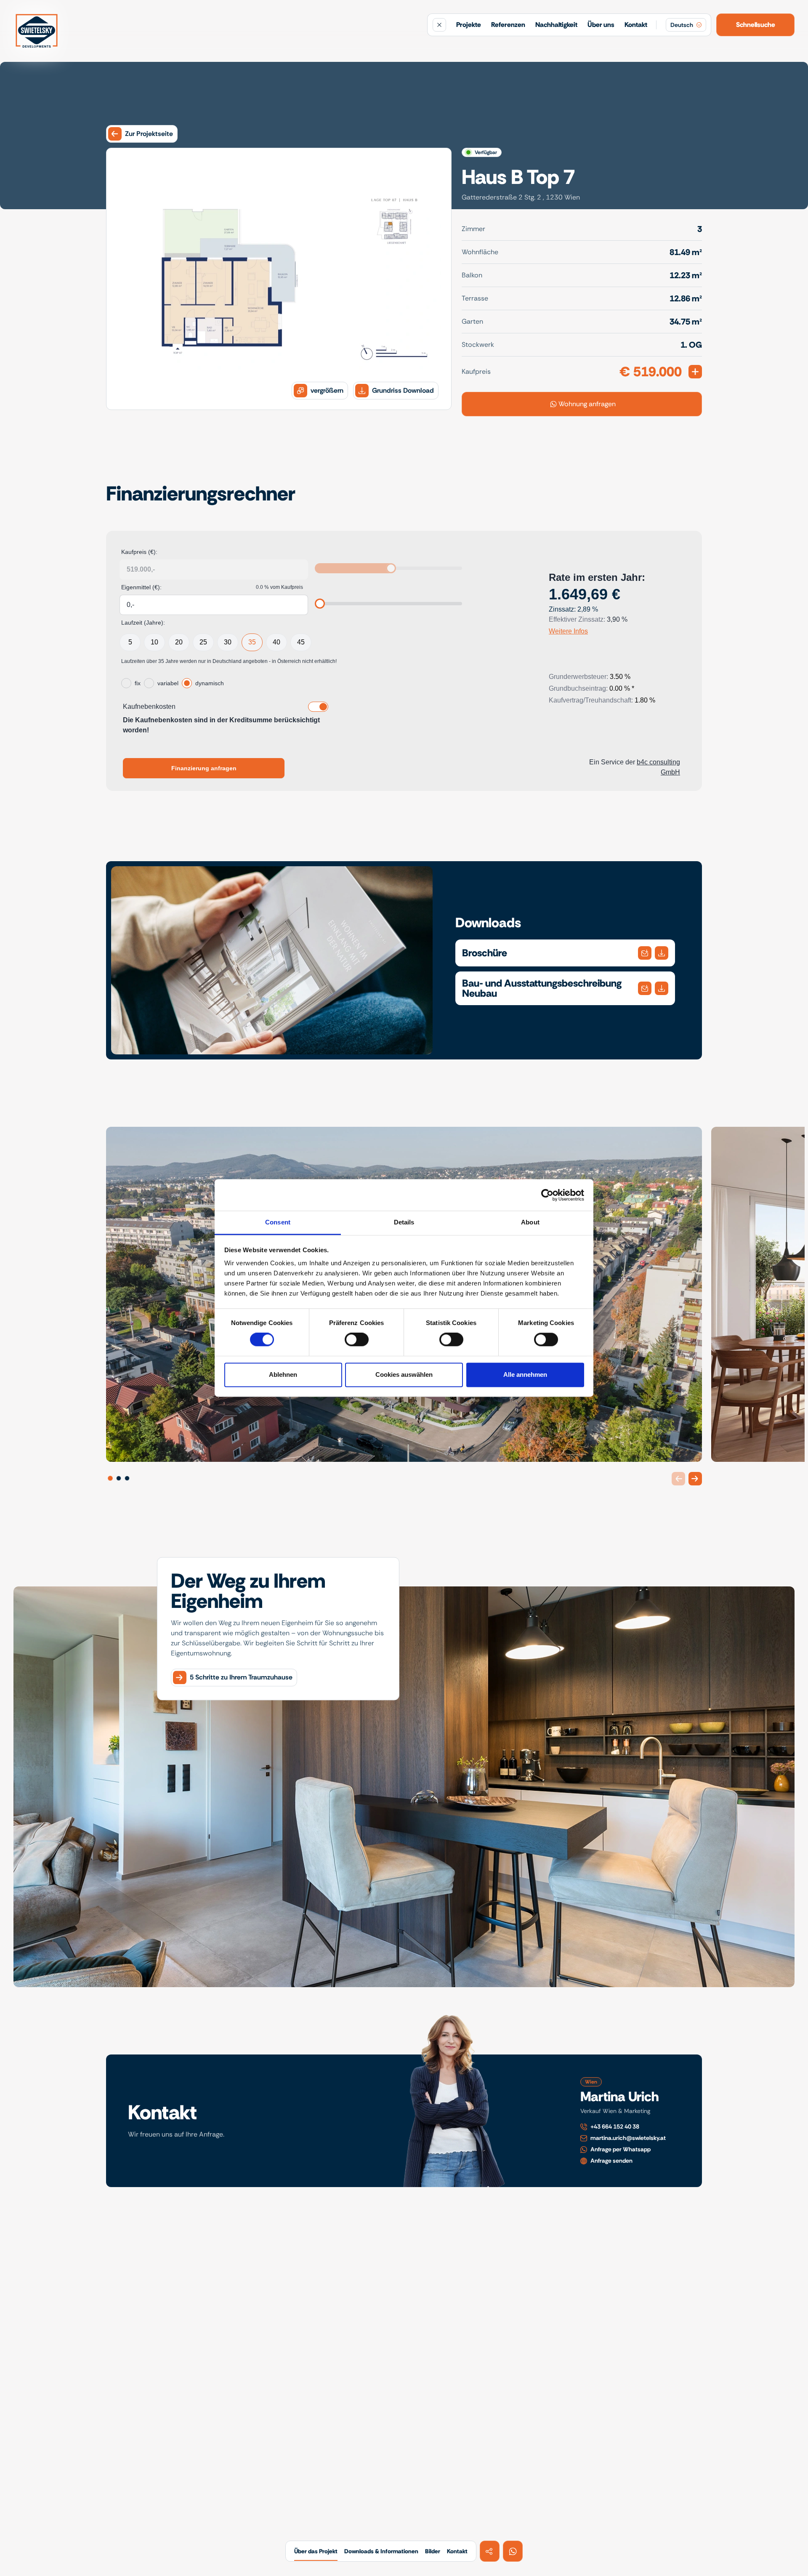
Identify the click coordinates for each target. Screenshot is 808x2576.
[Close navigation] (439, 25)
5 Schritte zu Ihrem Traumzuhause (241, 1674)
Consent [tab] (278, 1222)
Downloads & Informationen (381, 2551)
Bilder (433, 2551)
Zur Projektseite (149, 134)
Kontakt (636, 25)
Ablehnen (283, 1374)
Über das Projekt (316, 2551)
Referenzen (508, 25)
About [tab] (530, 1222)
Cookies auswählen (404, 1374)
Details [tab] (404, 1222)
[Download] (645, 953)
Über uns (601, 25)
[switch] (357, 1340)
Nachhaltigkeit (556, 25)
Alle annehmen (525, 1374)
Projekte (469, 25)
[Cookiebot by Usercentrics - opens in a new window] (547, 1195)
